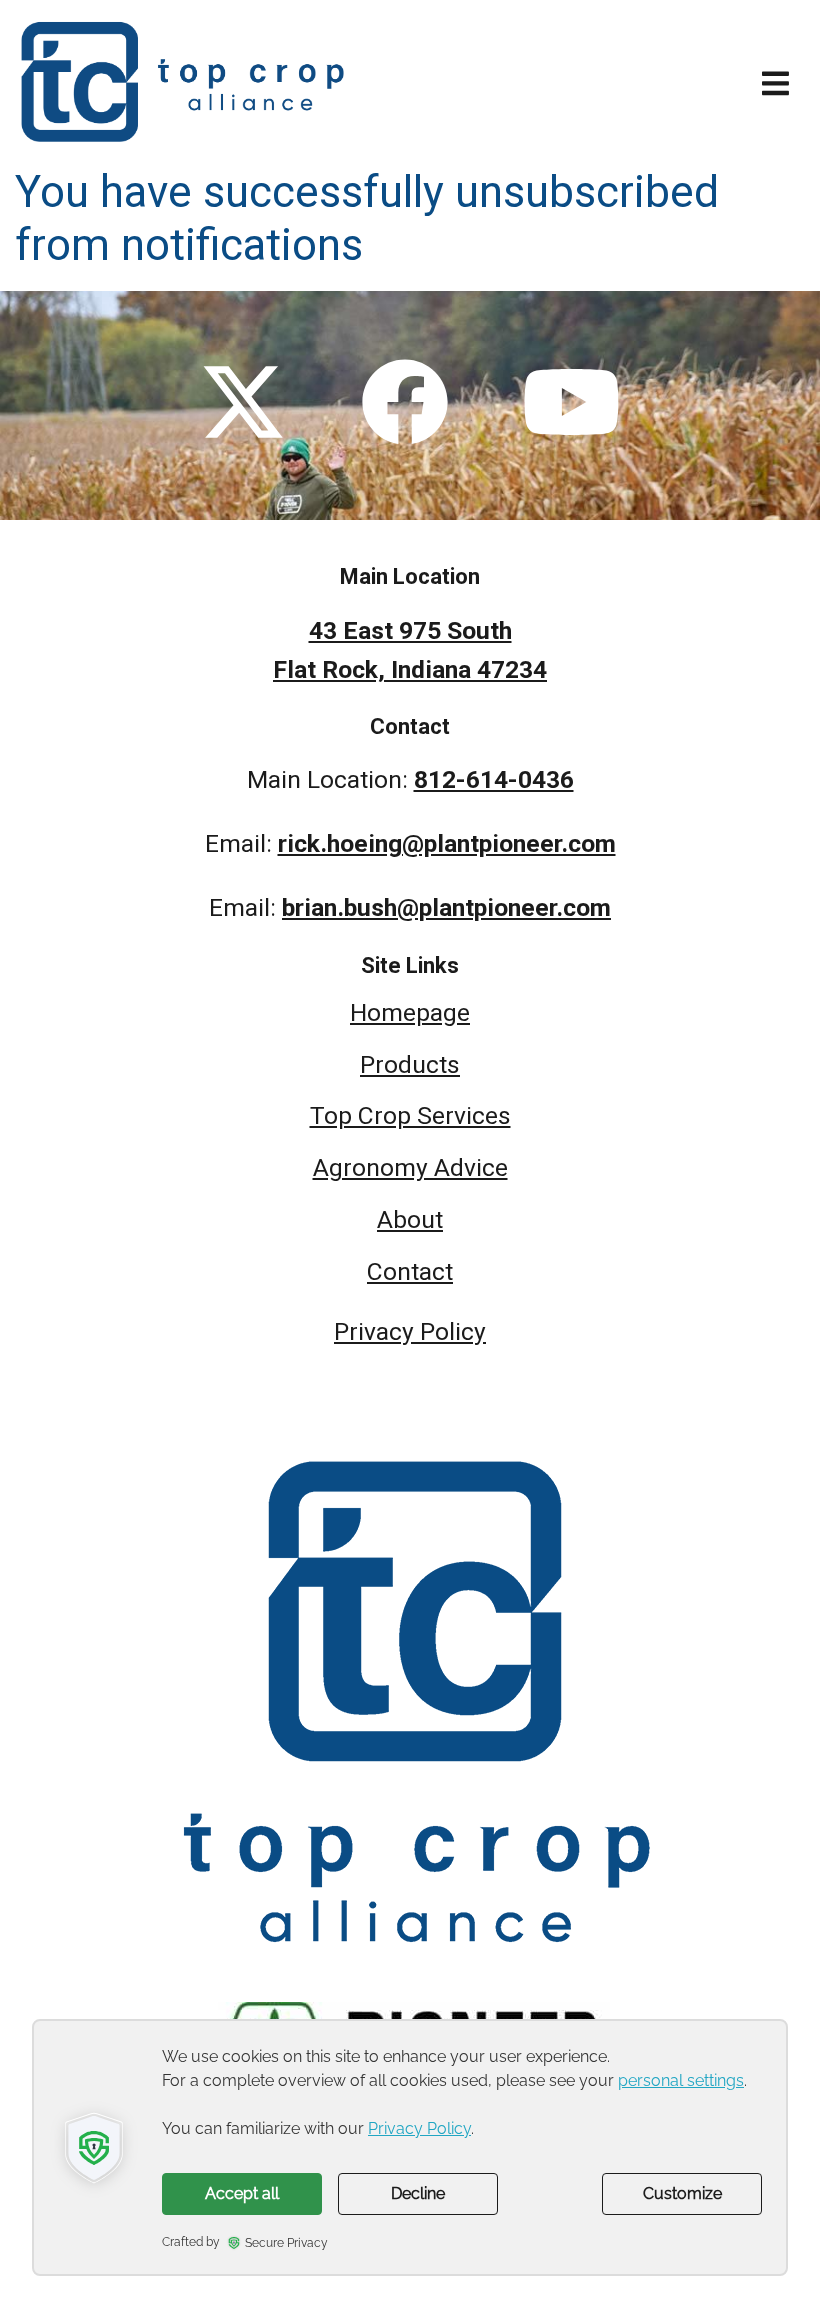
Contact (410, 1271)
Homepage (410, 1012)
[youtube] (571, 404)
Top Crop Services (410, 1115)
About (410, 1219)
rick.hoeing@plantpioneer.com (447, 843)
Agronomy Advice (410, 1167)
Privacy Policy (410, 1331)
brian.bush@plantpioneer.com (446, 907)
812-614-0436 (494, 779)
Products (410, 1064)
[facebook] (405, 404)
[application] (410, 2147)
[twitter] (243, 404)
